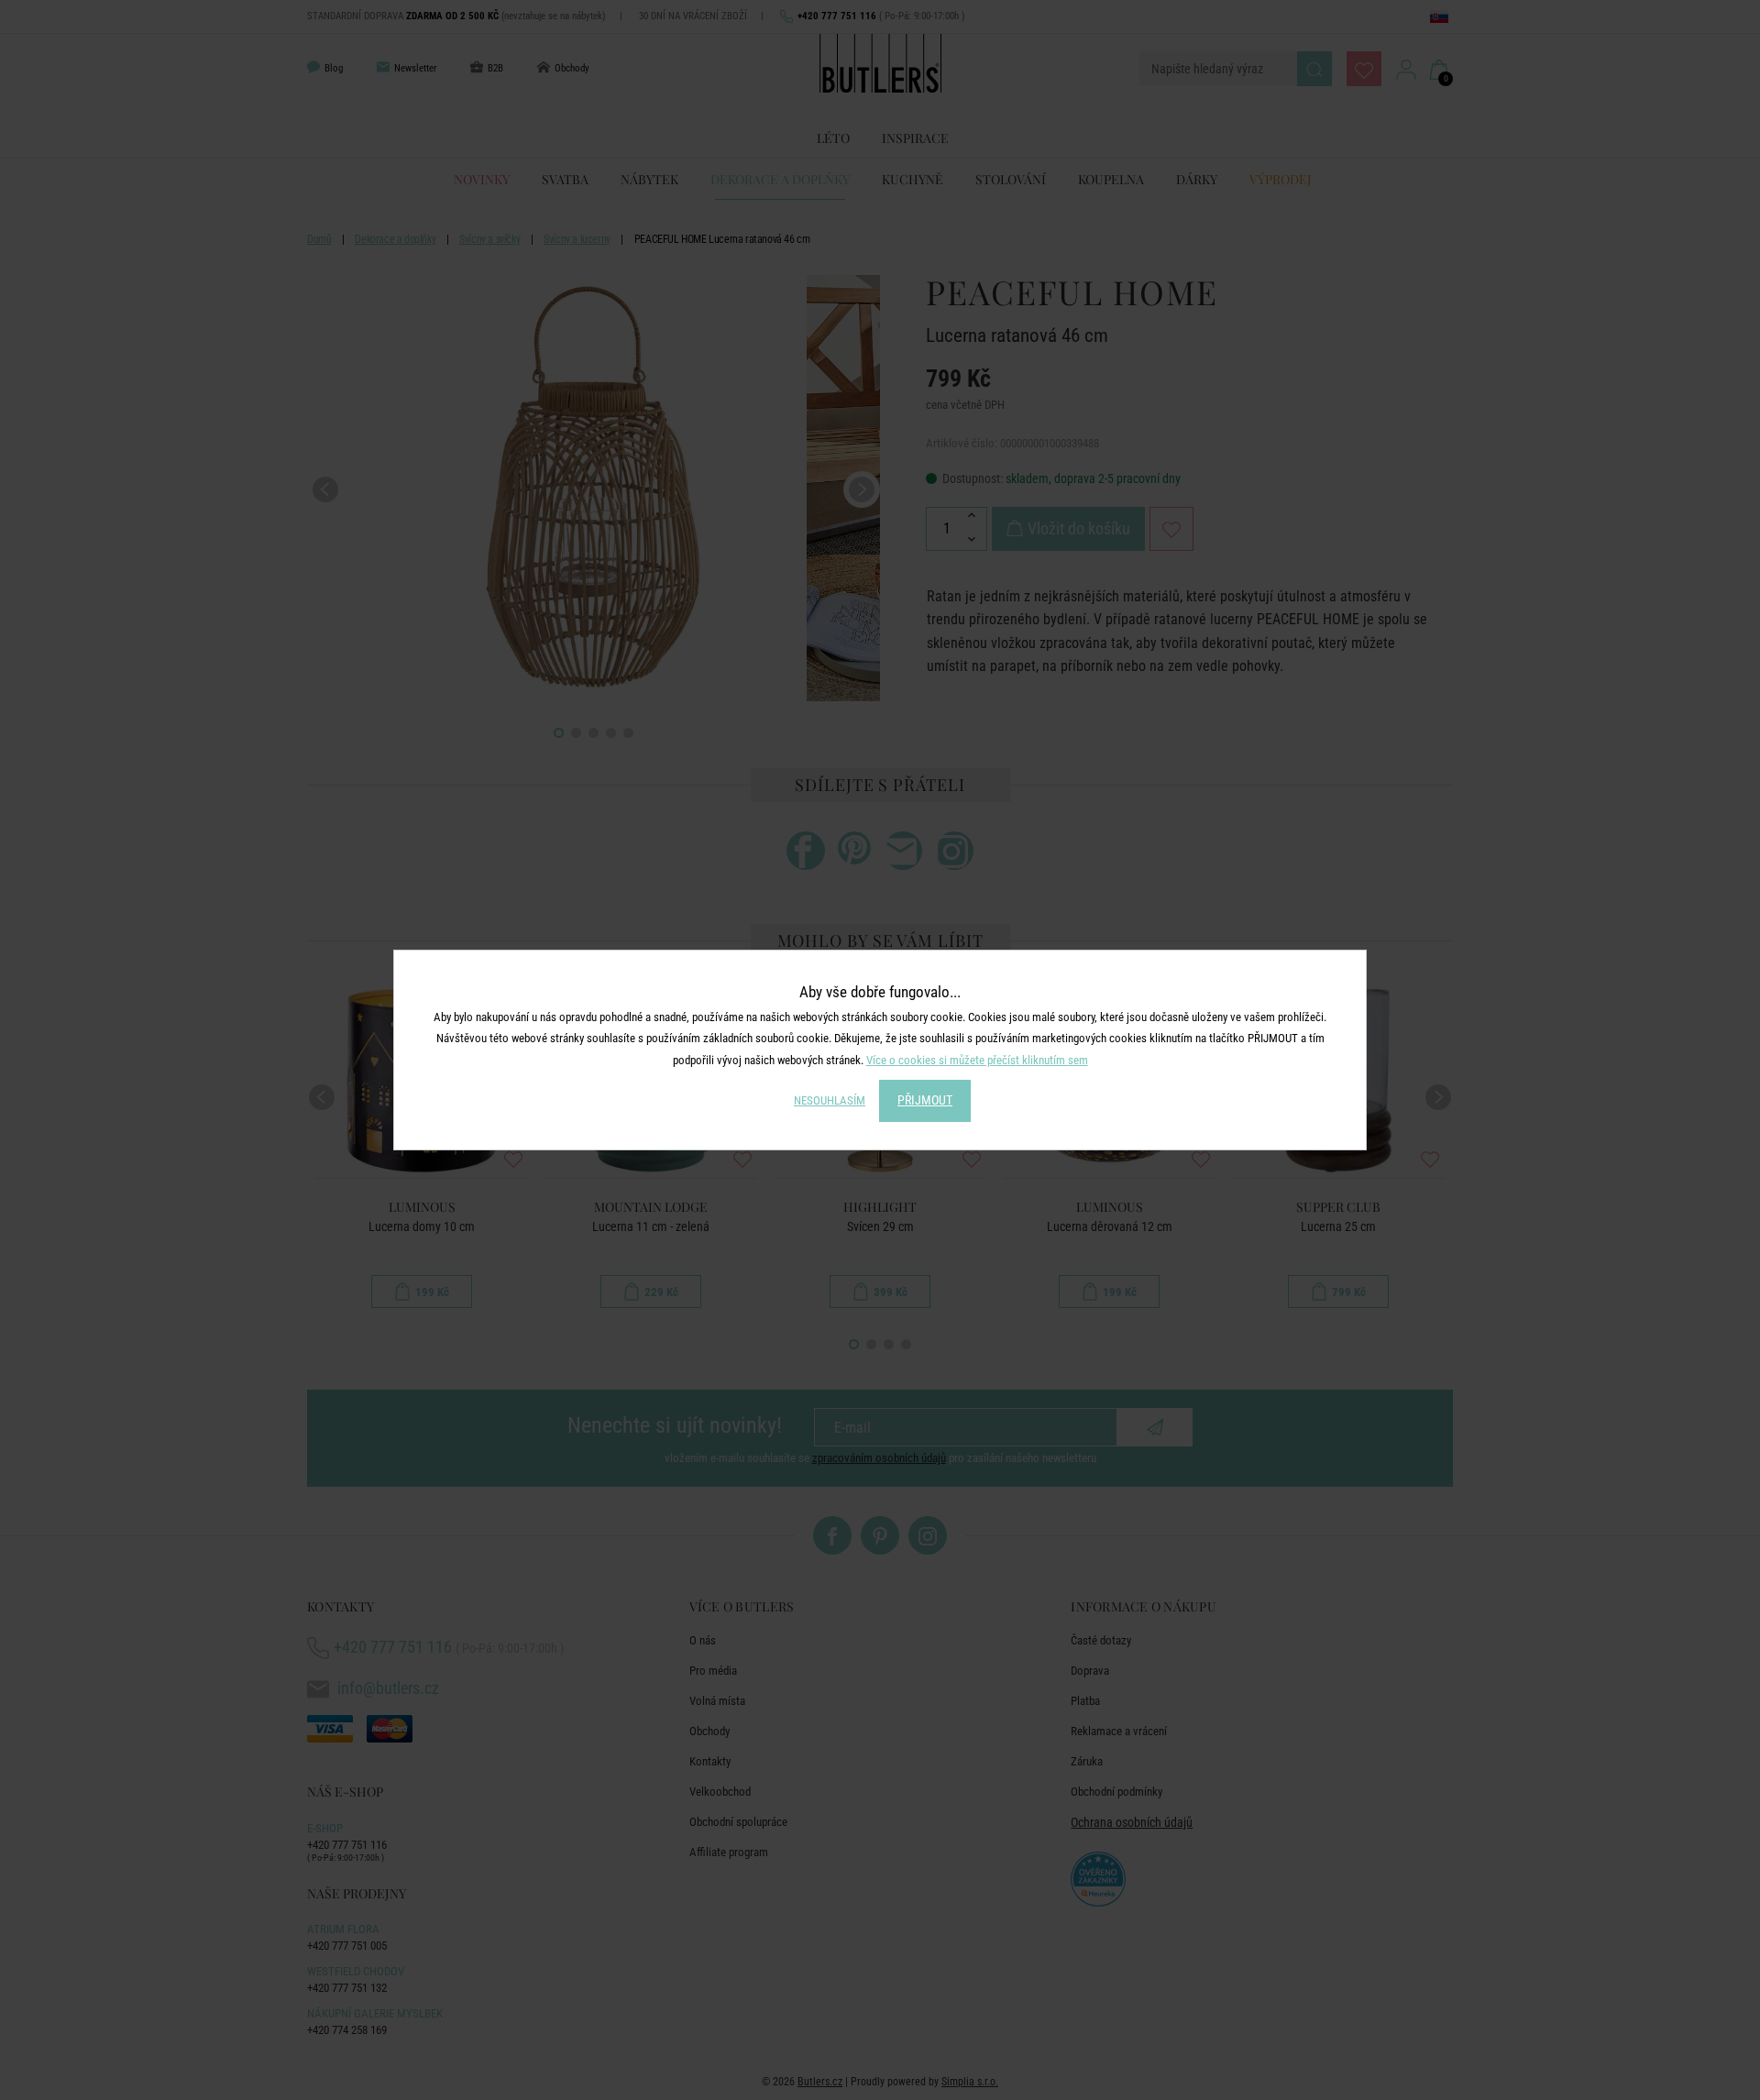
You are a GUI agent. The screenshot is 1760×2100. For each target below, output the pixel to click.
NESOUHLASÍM (830, 1100)
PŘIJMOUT (925, 1100)
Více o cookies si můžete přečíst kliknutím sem (977, 1060)
